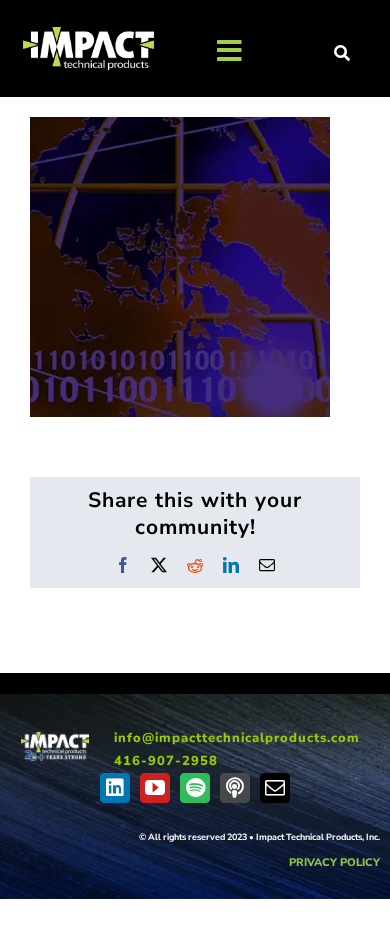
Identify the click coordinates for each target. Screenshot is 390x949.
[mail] (275, 788)
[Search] (343, 54)
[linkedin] (115, 788)
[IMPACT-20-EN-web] (55, 739)
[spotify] (195, 788)
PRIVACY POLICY (334, 862)
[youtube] (155, 788)
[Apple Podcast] (235, 788)
